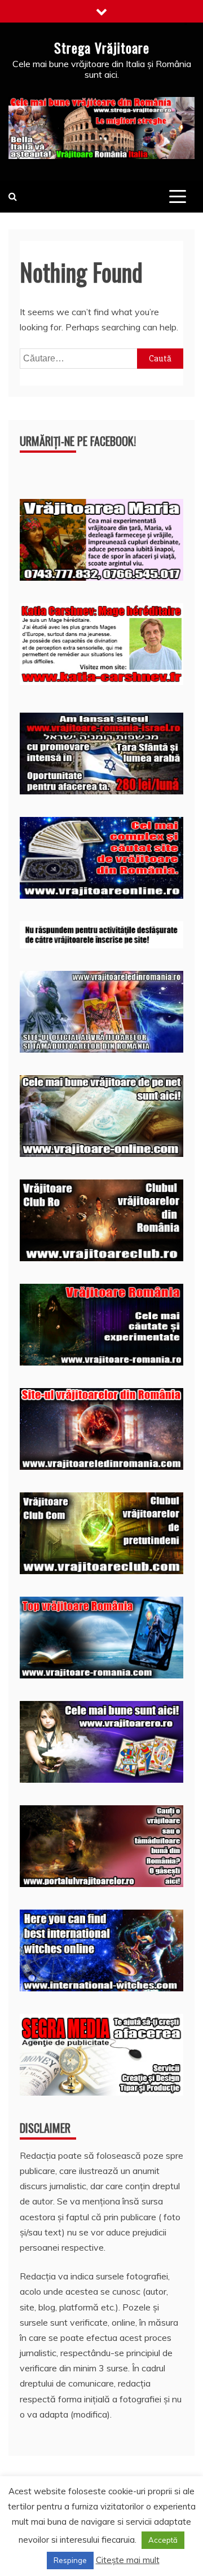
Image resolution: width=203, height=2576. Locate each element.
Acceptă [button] (163, 2540)
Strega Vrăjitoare (102, 47)
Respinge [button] (70, 2560)
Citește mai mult (128, 2560)
